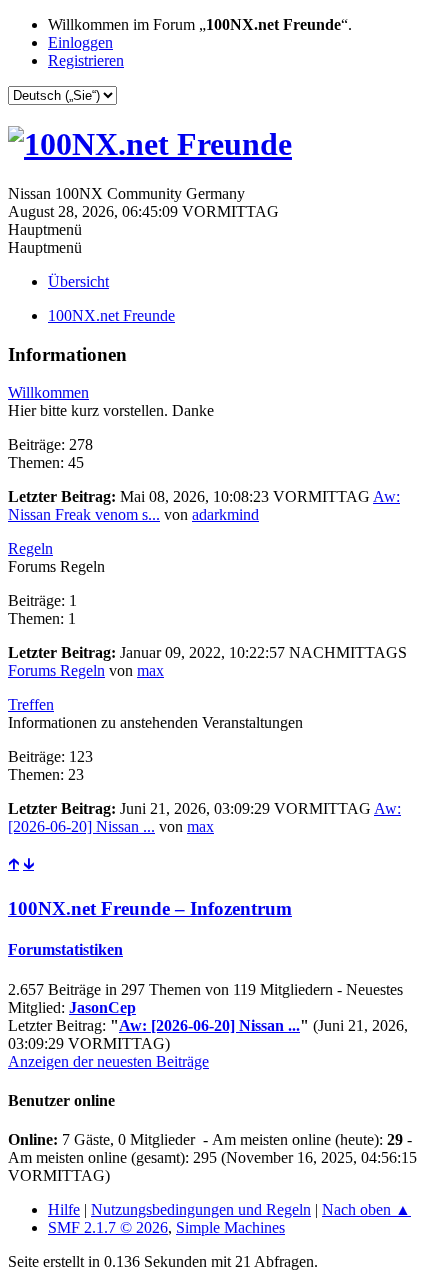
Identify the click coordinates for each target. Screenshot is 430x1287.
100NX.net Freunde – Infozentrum (150, 908)
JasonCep (102, 1007)
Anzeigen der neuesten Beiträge (108, 1061)
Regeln (30, 548)
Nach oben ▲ (366, 1209)
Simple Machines (230, 1227)
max (150, 670)
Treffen (31, 704)
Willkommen (48, 392)
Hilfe (64, 1209)
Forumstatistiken (65, 949)
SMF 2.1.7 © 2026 (108, 1227)
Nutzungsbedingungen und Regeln (201, 1209)
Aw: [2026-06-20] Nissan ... (209, 1025)
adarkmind (225, 514)
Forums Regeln (56, 670)
